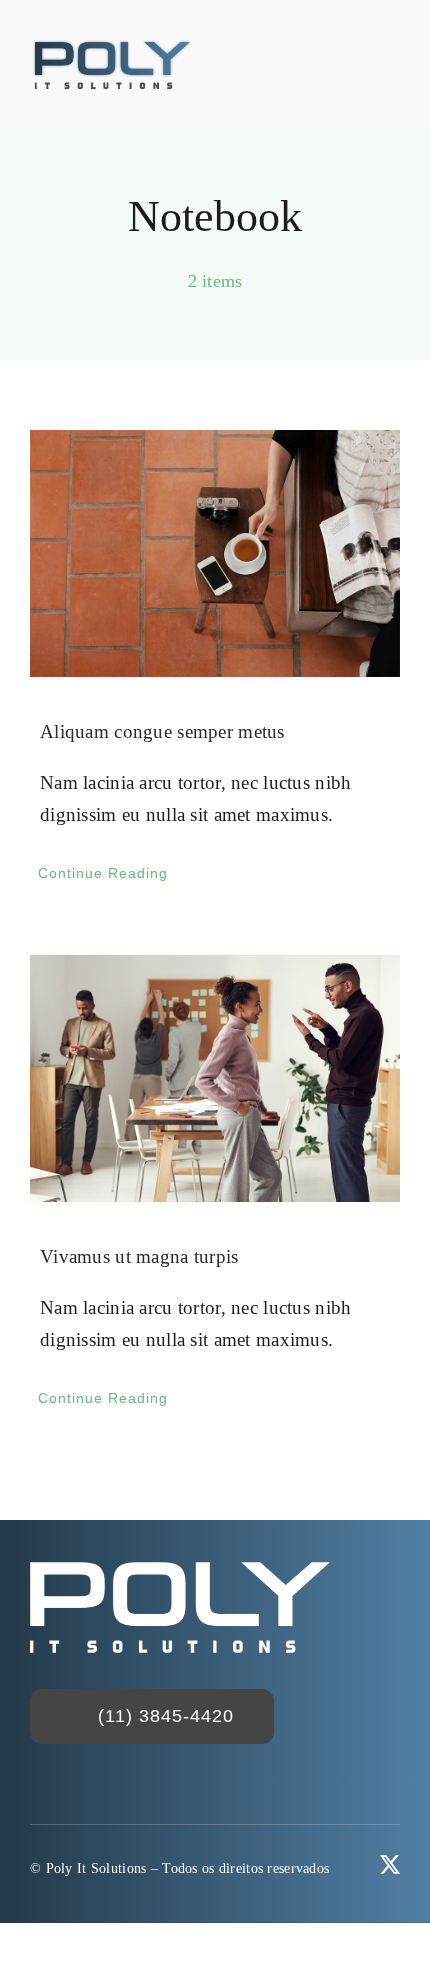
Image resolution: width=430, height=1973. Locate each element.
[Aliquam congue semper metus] (215, 553)
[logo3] (112, 46)
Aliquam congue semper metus (162, 731)
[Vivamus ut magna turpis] (215, 1078)
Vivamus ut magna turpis (139, 1256)
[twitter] (390, 1865)
